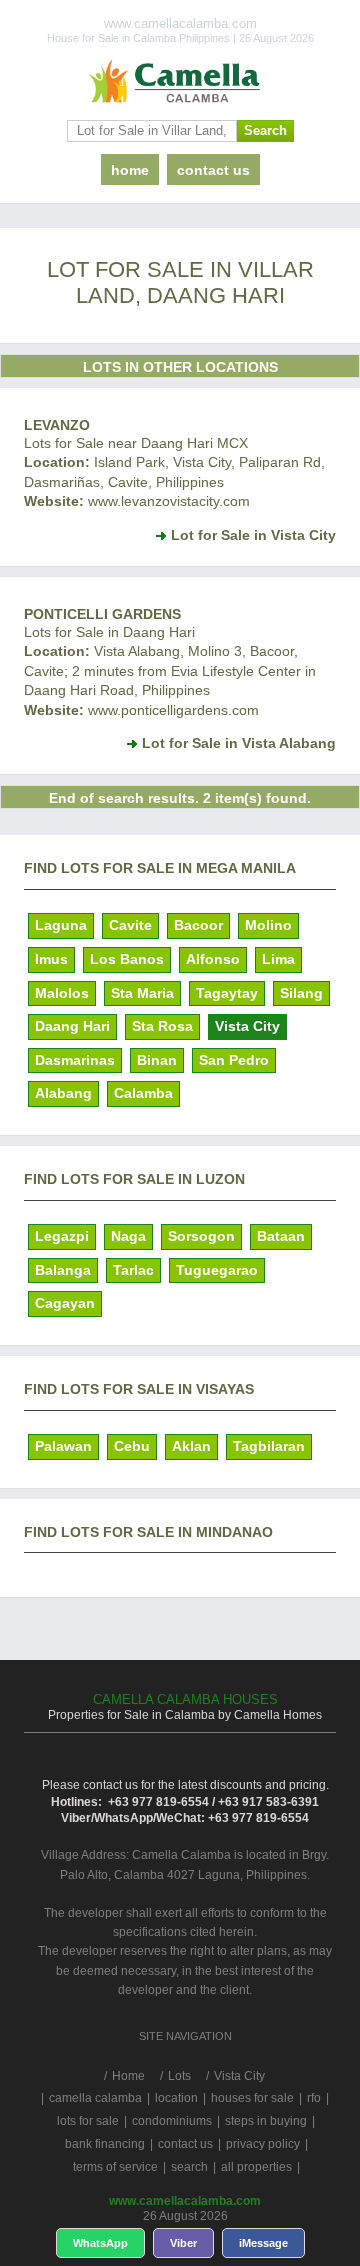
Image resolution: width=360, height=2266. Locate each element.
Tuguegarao (217, 1270)
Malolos (62, 993)
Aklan (191, 1446)
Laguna (61, 925)
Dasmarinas (75, 1060)
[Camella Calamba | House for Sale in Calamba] (180, 82)
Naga (128, 1236)
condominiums (172, 2121)
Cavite (130, 925)
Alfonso (213, 959)
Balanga (63, 1270)
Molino (268, 925)
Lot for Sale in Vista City (253, 535)
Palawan (63, 1446)
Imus (51, 959)
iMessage (263, 2243)
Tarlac (133, 1270)
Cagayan (65, 1303)
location (176, 2098)
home (130, 170)
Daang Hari (72, 1026)
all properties (256, 2167)
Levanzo (57, 425)
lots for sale (88, 2121)
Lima (278, 959)
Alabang (63, 1093)
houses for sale (252, 2098)
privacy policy (263, 2144)
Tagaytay (227, 993)
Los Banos (127, 959)
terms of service (115, 2167)
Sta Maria (142, 993)
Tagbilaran (269, 1446)
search (189, 2167)
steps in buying (266, 2121)
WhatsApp (100, 2243)
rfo (314, 2098)
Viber (183, 2243)
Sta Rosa (162, 1026)
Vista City (247, 1026)
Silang (301, 993)
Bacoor (198, 925)
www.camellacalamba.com (185, 2201)
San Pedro (234, 1060)
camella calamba (95, 2098)
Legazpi (62, 1236)
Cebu (132, 1446)
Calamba (143, 1093)
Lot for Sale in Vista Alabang (239, 743)
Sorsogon (201, 1236)
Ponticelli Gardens (102, 614)
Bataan (281, 1236)
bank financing (105, 2144)
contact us (213, 170)
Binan (157, 1060)
